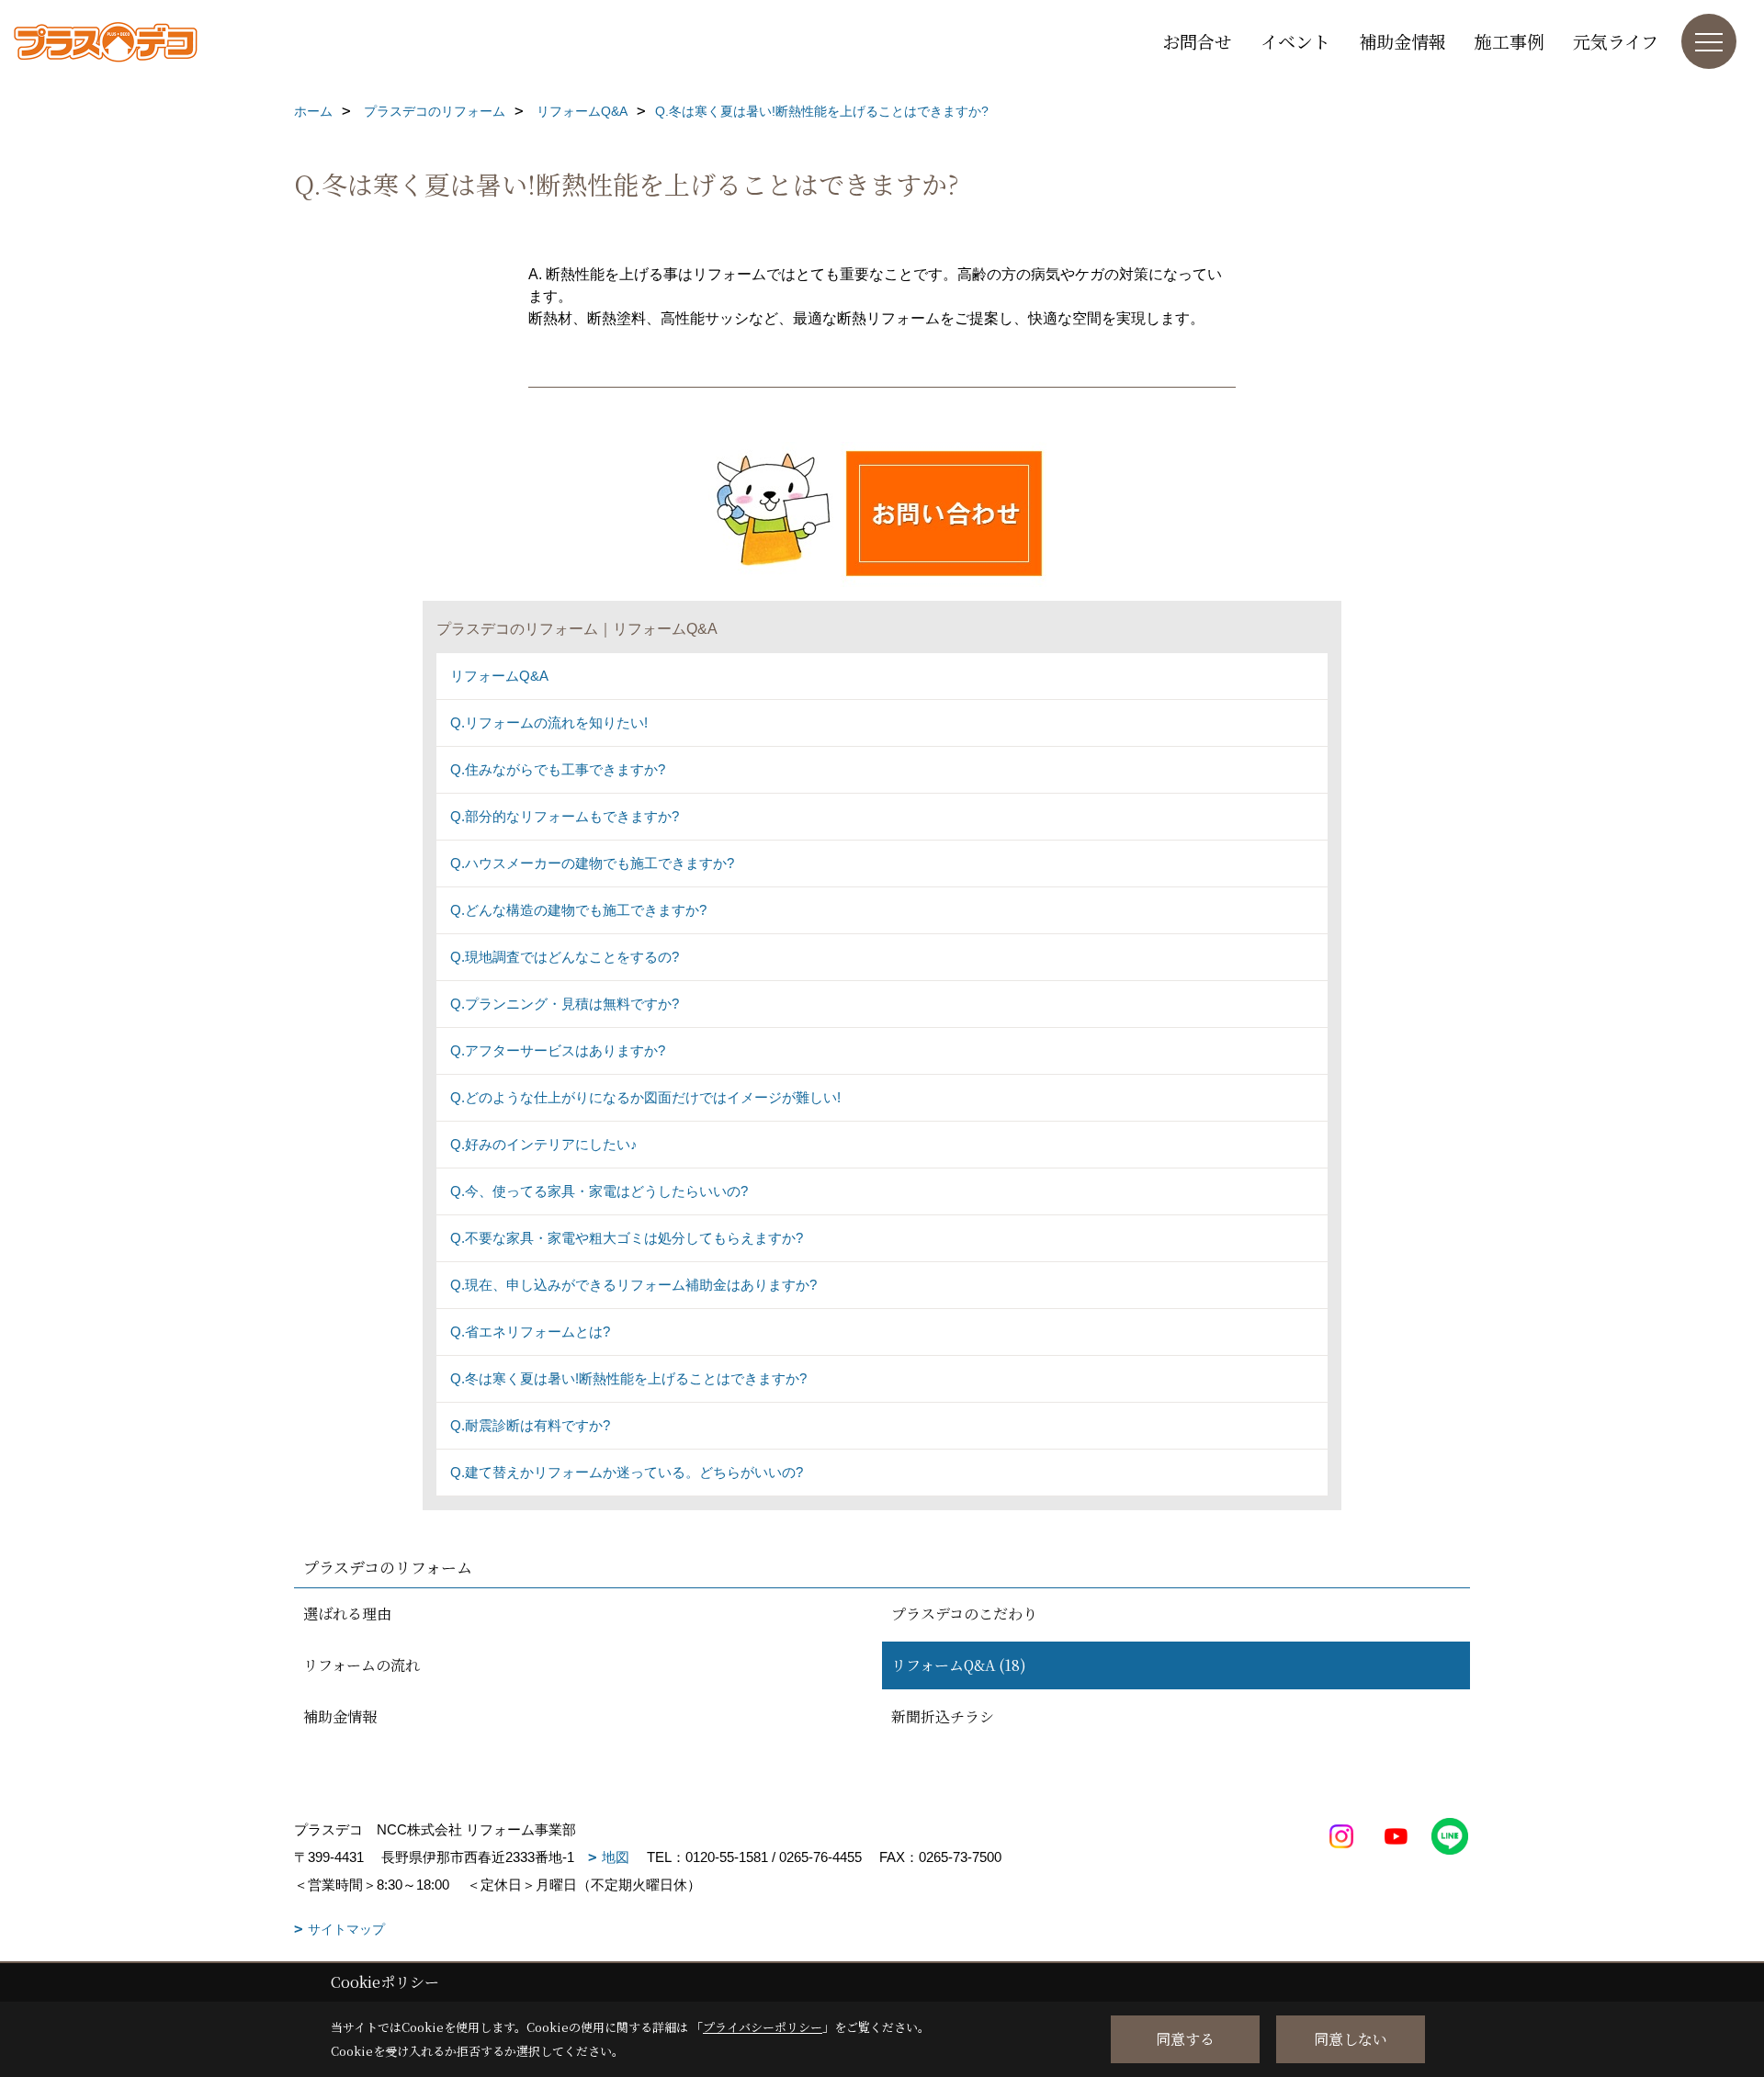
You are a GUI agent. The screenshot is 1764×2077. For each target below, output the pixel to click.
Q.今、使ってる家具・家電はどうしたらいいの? (599, 1191)
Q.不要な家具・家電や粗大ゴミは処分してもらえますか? (627, 1238)
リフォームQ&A (499, 676)
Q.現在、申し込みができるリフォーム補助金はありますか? (633, 1285)
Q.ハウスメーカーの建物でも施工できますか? (592, 863)
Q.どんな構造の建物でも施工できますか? (578, 910)
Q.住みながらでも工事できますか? (558, 769)
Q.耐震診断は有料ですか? (530, 1425)
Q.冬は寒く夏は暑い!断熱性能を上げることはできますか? (628, 1378)
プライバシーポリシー (763, 2027)
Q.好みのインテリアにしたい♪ (544, 1144)
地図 (616, 1857)
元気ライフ (1616, 41)
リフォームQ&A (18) (959, 1665)
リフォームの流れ (362, 1665)
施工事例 (1510, 41)
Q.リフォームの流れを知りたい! (549, 722)
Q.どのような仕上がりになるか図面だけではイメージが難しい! (645, 1097)
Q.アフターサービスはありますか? (558, 1050)
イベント (1295, 41)
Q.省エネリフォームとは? (530, 1332)
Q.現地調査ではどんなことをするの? (565, 957)
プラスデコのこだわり (964, 1614)
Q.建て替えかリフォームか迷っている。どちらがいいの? (627, 1472)
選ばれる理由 (347, 1614)
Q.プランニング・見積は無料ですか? (565, 1004)
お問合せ (1197, 41)
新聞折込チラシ (943, 1716)
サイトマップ (346, 1929)
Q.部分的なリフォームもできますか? (565, 816)
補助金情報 (1402, 41)
